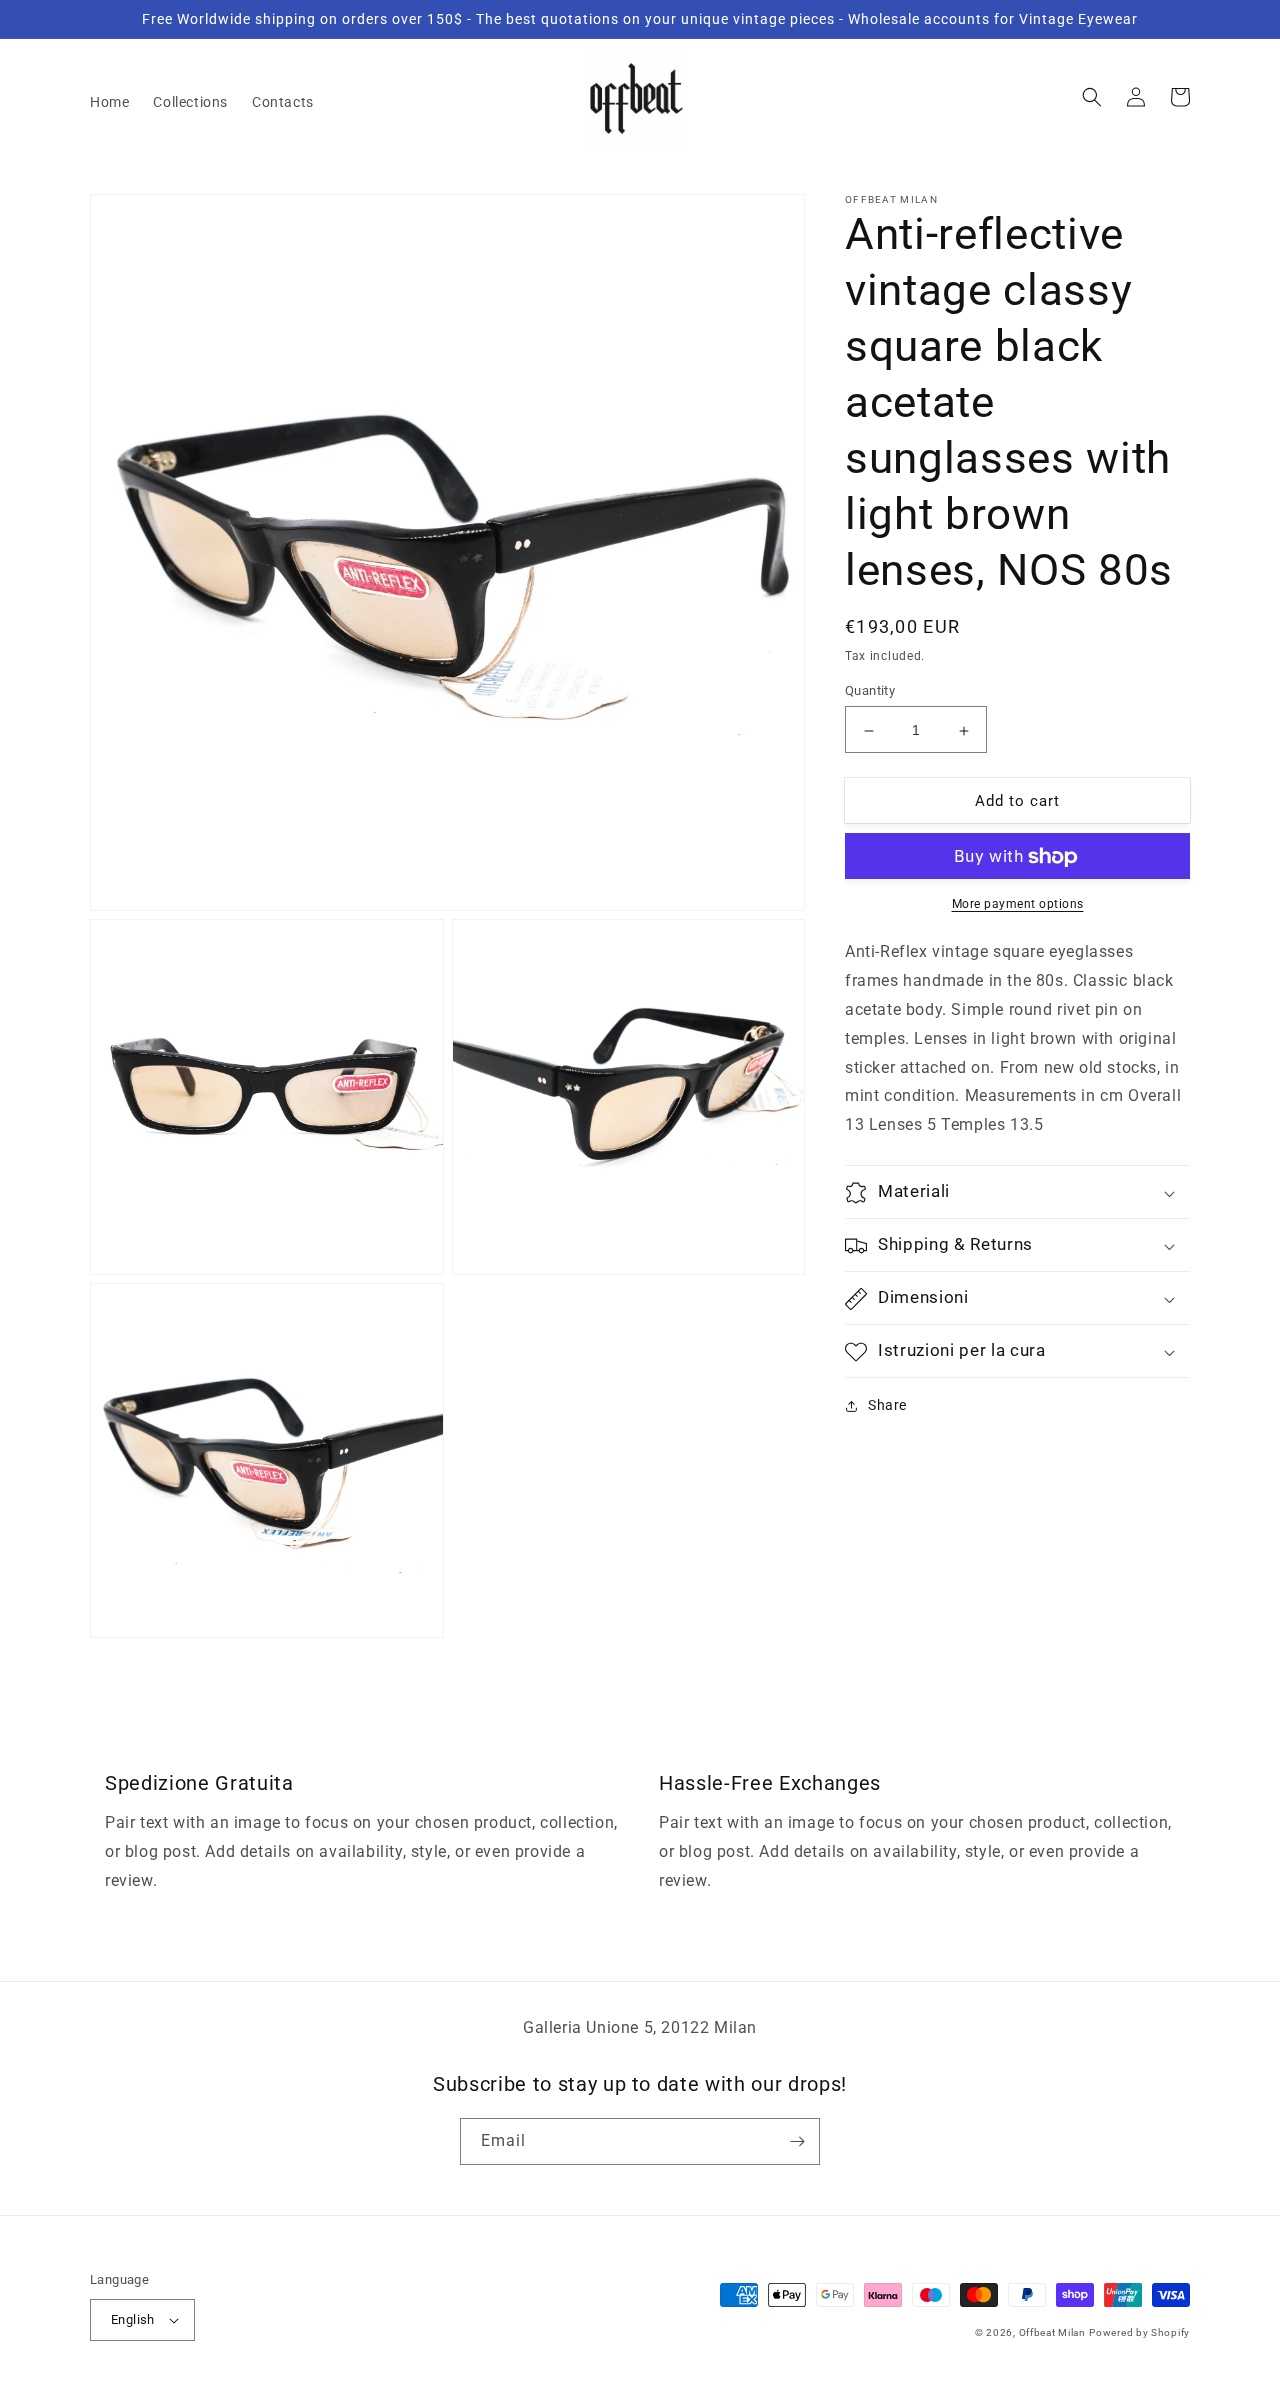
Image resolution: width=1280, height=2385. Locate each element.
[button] (1092, 97)
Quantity (870, 691)
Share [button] (887, 1406)
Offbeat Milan (1052, 2332)
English (133, 2319)
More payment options (1018, 905)
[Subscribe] (797, 2141)
